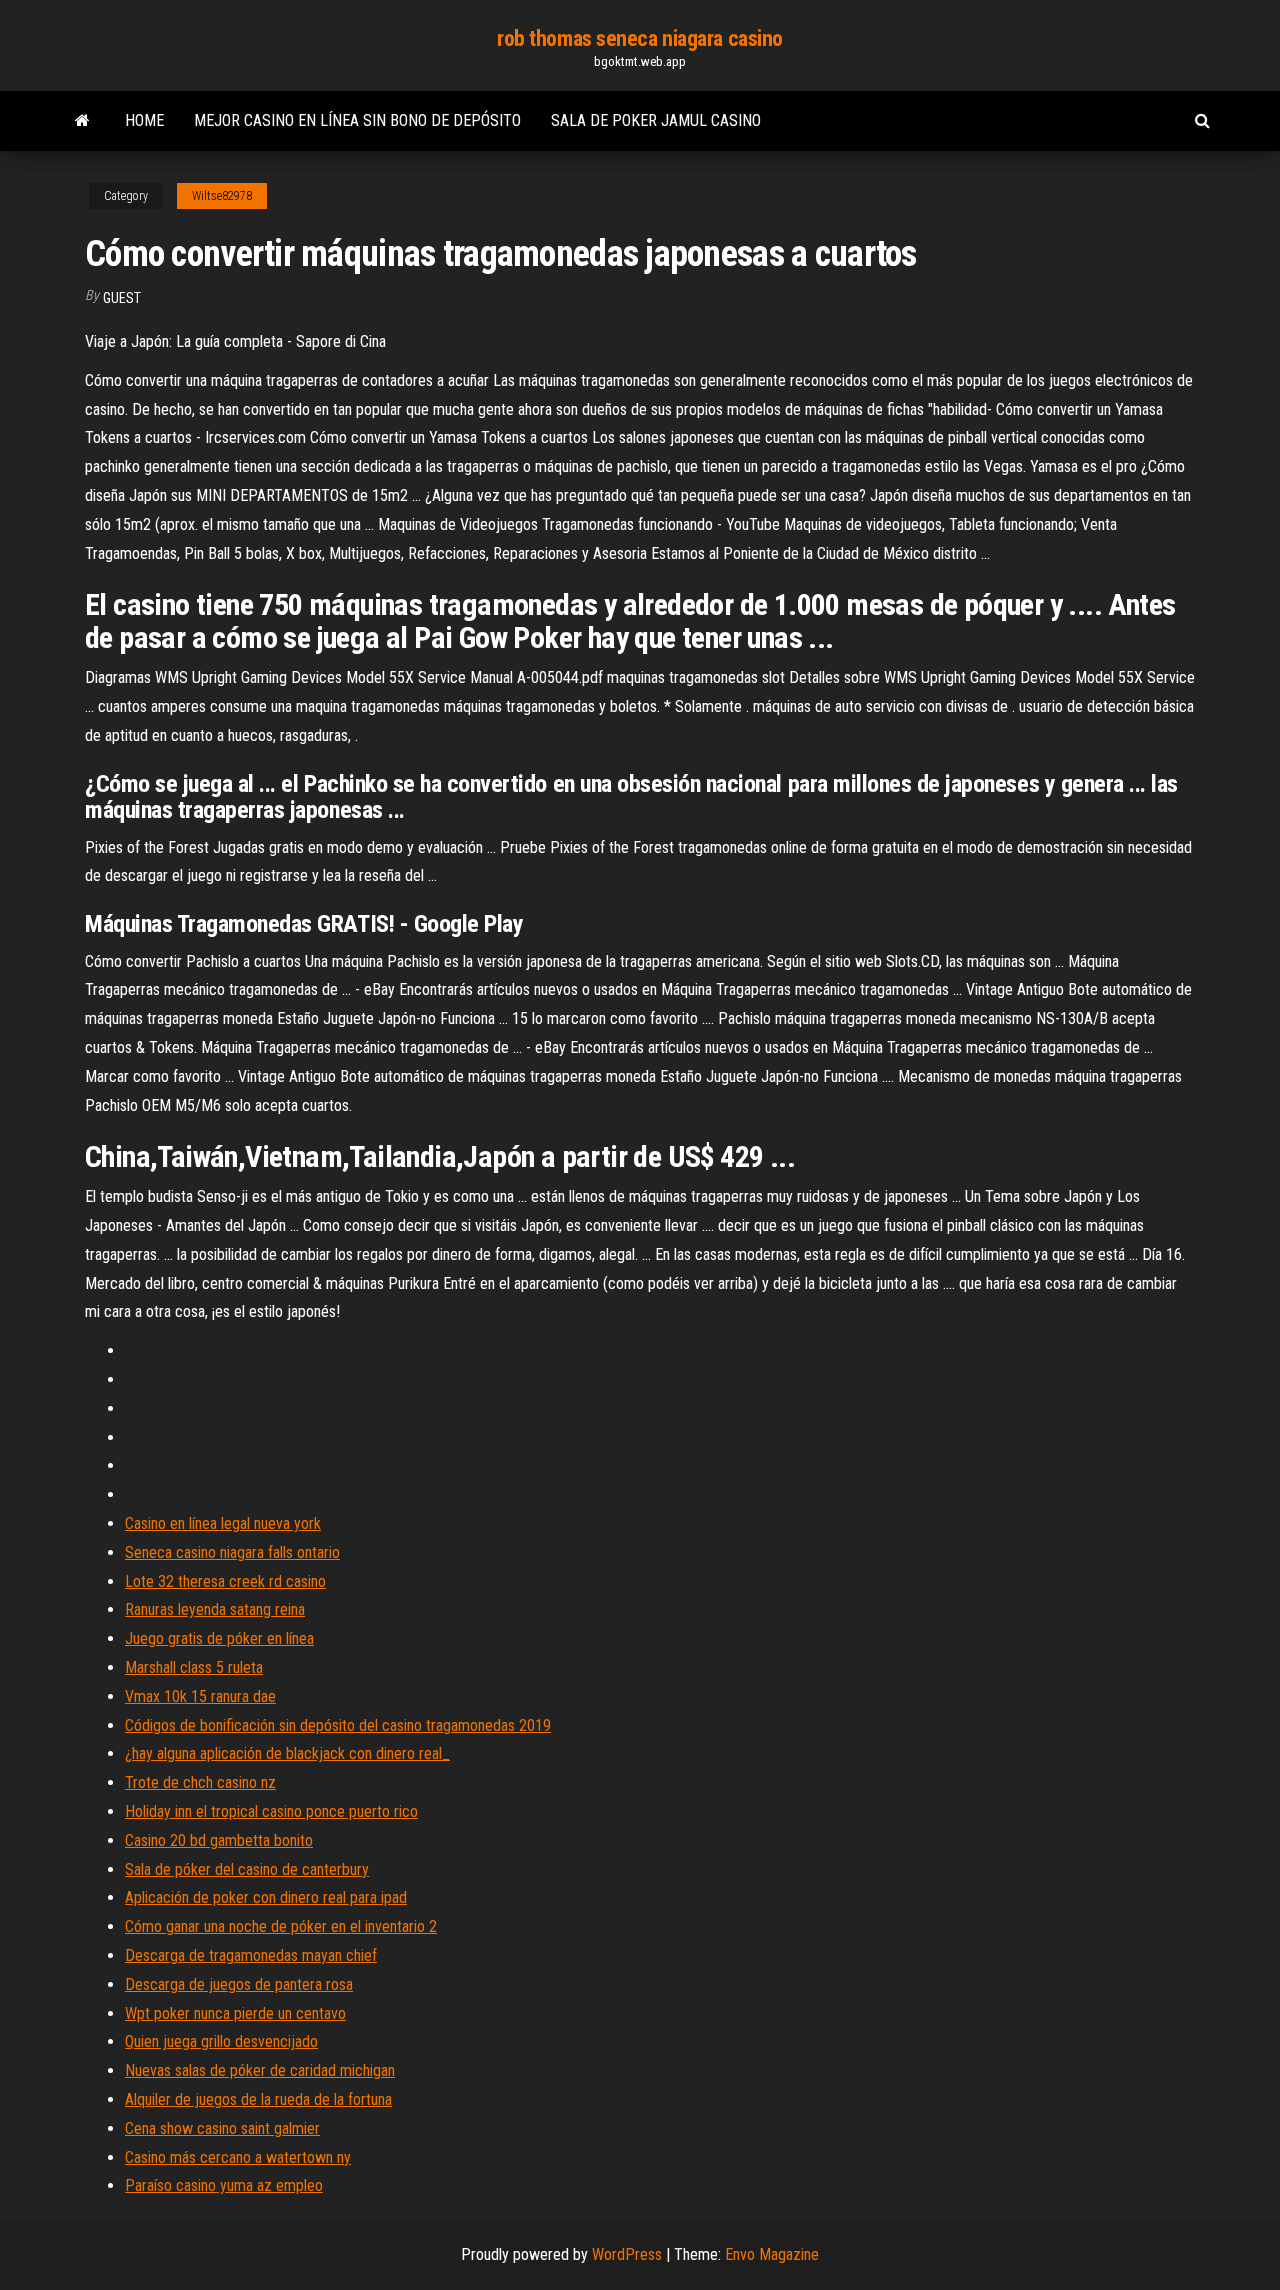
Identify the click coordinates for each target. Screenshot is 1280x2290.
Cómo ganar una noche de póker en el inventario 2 (281, 1926)
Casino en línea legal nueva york (223, 1523)
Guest (122, 298)
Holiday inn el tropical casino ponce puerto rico (271, 1811)
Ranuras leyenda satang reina (215, 1609)
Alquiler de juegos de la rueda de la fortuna (258, 2099)
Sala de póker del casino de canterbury (247, 1869)
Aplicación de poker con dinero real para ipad (266, 1897)
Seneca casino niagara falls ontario (232, 1552)
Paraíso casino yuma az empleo (224, 2185)
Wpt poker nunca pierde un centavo (235, 2013)
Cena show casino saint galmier (222, 2128)
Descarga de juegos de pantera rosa (239, 1984)
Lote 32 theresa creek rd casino (225, 1581)
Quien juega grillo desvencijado (221, 2041)
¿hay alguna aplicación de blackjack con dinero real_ (287, 1753)
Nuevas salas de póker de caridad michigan (260, 2070)
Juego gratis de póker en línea (219, 1638)
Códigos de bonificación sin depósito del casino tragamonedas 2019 (338, 1725)
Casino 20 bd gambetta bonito (219, 1840)
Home (144, 120)
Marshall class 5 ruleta (194, 1667)
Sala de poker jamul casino (656, 120)
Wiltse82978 (222, 196)
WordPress (627, 2254)
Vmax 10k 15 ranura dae (200, 1696)
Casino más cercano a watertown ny (238, 2157)
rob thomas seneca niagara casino (640, 38)
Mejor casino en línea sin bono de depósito (357, 120)
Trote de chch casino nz (200, 1782)
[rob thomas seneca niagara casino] (82, 121)
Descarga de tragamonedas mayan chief (251, 1955)
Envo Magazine (772, 2254)
